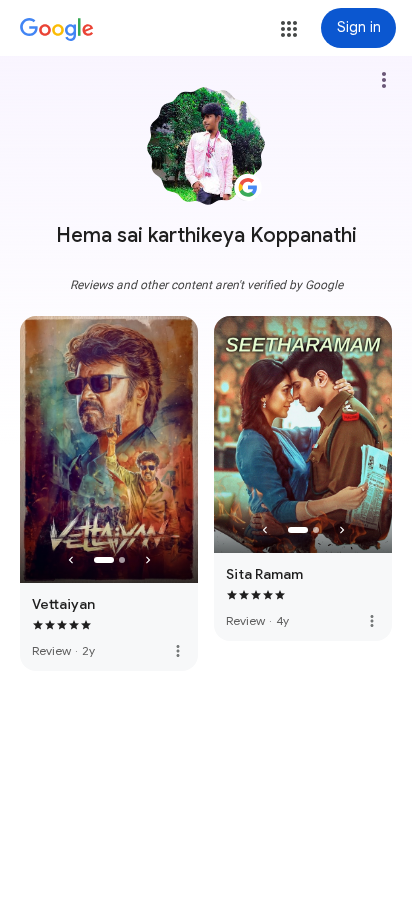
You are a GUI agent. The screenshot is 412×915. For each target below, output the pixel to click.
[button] (289, 29)
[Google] (57, 30)
